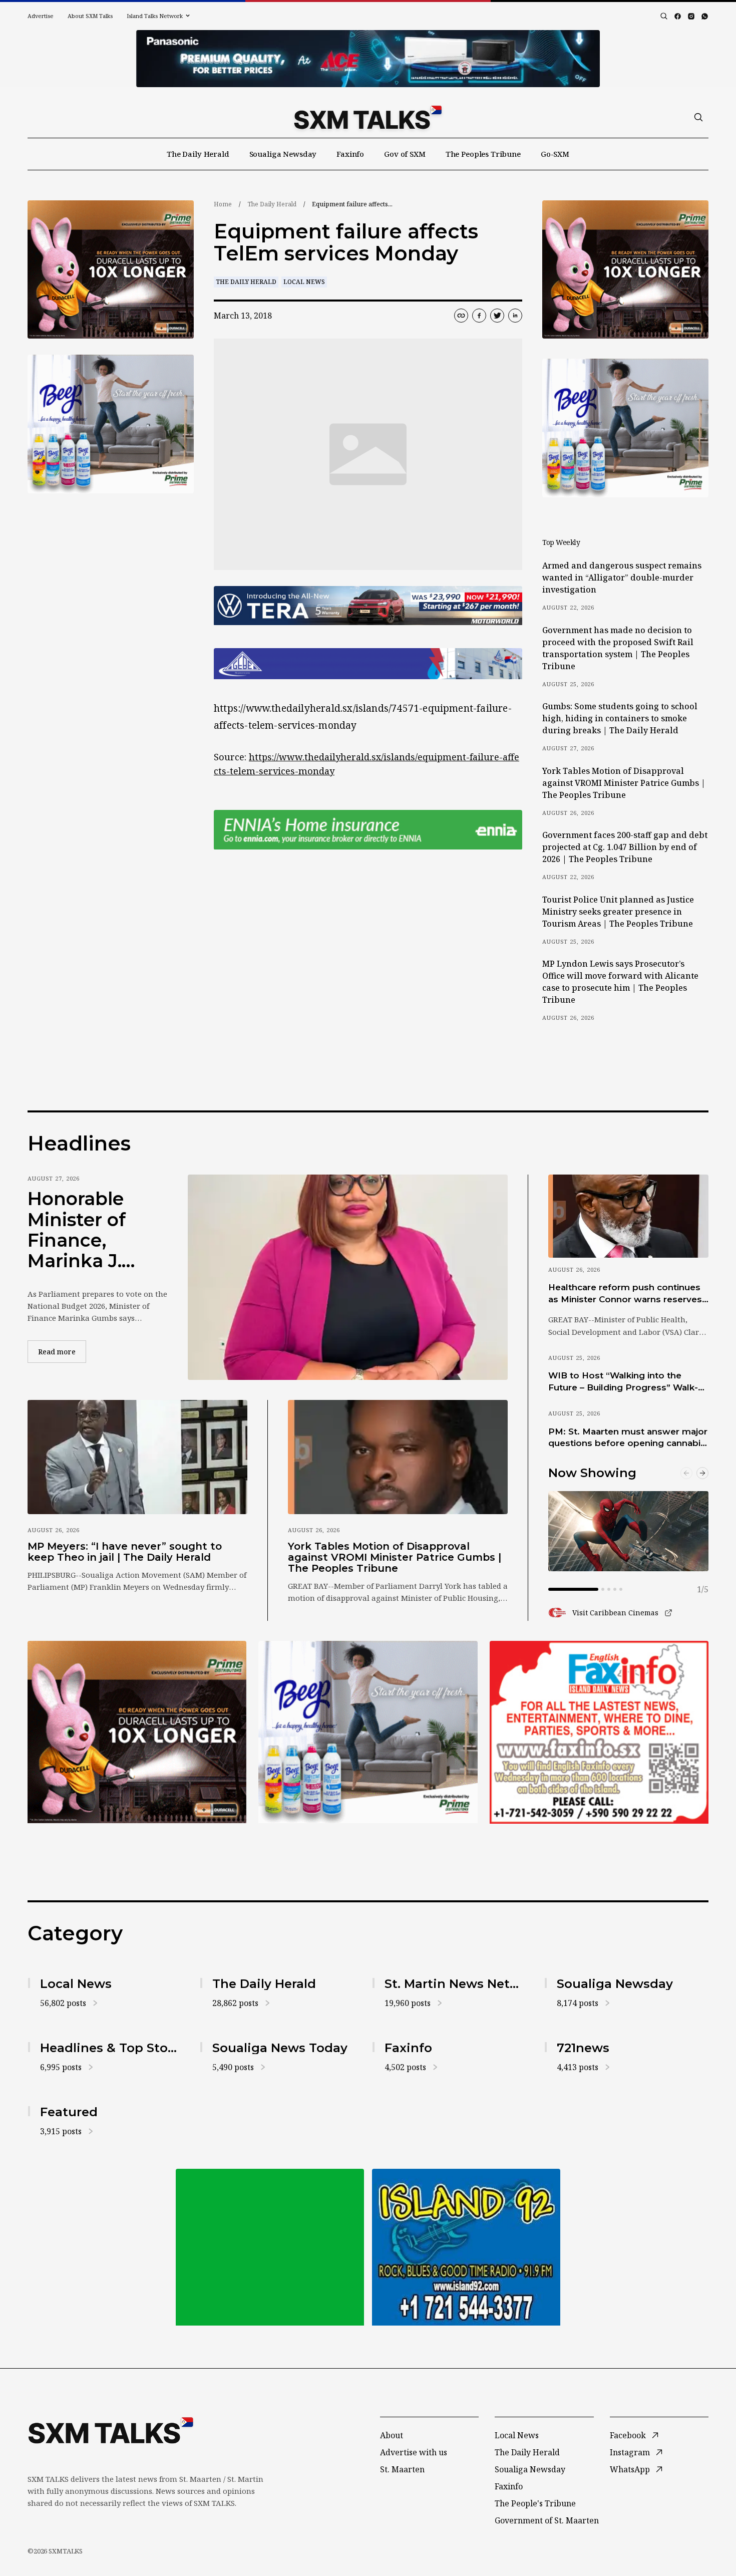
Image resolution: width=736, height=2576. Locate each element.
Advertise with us (414, 2452)
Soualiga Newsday (283, 154)
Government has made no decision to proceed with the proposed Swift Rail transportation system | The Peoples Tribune (618, 648)
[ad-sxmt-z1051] (111, 424)
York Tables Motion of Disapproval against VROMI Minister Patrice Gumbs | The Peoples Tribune (624, 783)
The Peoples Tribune (483, 154)
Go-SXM (555, 154)
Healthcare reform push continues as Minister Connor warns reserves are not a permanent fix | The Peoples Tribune (625, 1294)
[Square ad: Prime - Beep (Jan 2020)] (368, 1732)
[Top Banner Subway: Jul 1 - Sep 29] (368, 59)
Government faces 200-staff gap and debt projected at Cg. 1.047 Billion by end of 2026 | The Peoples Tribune (625, 847)
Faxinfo (350, 154)
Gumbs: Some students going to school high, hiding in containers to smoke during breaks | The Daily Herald (620, 718)
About (392, 2435)
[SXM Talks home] (368, 117)
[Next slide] (702, 1473)
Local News (304, 282)
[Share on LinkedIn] (515, 316)
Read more (62, 1351)
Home (223, 204)
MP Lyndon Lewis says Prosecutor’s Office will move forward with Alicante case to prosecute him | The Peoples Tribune (620, 982)
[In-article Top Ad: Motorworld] (368, 606)
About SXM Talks (90, 16)
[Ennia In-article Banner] (368, 830)
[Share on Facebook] (479, 316)
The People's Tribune (535, 2503)
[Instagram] (691, 16)
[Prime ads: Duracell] (137, 1732)
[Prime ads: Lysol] (111, 270)
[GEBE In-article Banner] (368, 664)
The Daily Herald (198, 154)
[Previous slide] (686, 1473)
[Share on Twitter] (497, 316)
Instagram (630, 2452)
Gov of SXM (405, 154)
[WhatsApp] (705, 16)
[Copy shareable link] (461, 316)
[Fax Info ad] (599, 1732)
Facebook (628, 2435)
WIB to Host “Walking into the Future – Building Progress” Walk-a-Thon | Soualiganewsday (627, 1382)
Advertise (41, 16)
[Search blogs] (664, 16)
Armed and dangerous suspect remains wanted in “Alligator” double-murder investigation (622, 578)
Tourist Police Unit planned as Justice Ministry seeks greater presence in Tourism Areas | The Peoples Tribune (618, 912)
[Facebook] (678, 16)
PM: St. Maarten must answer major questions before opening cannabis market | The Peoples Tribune (628, 1438)
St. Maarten (402, 2469)
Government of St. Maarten (547, 2520)
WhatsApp (630, 2469)
